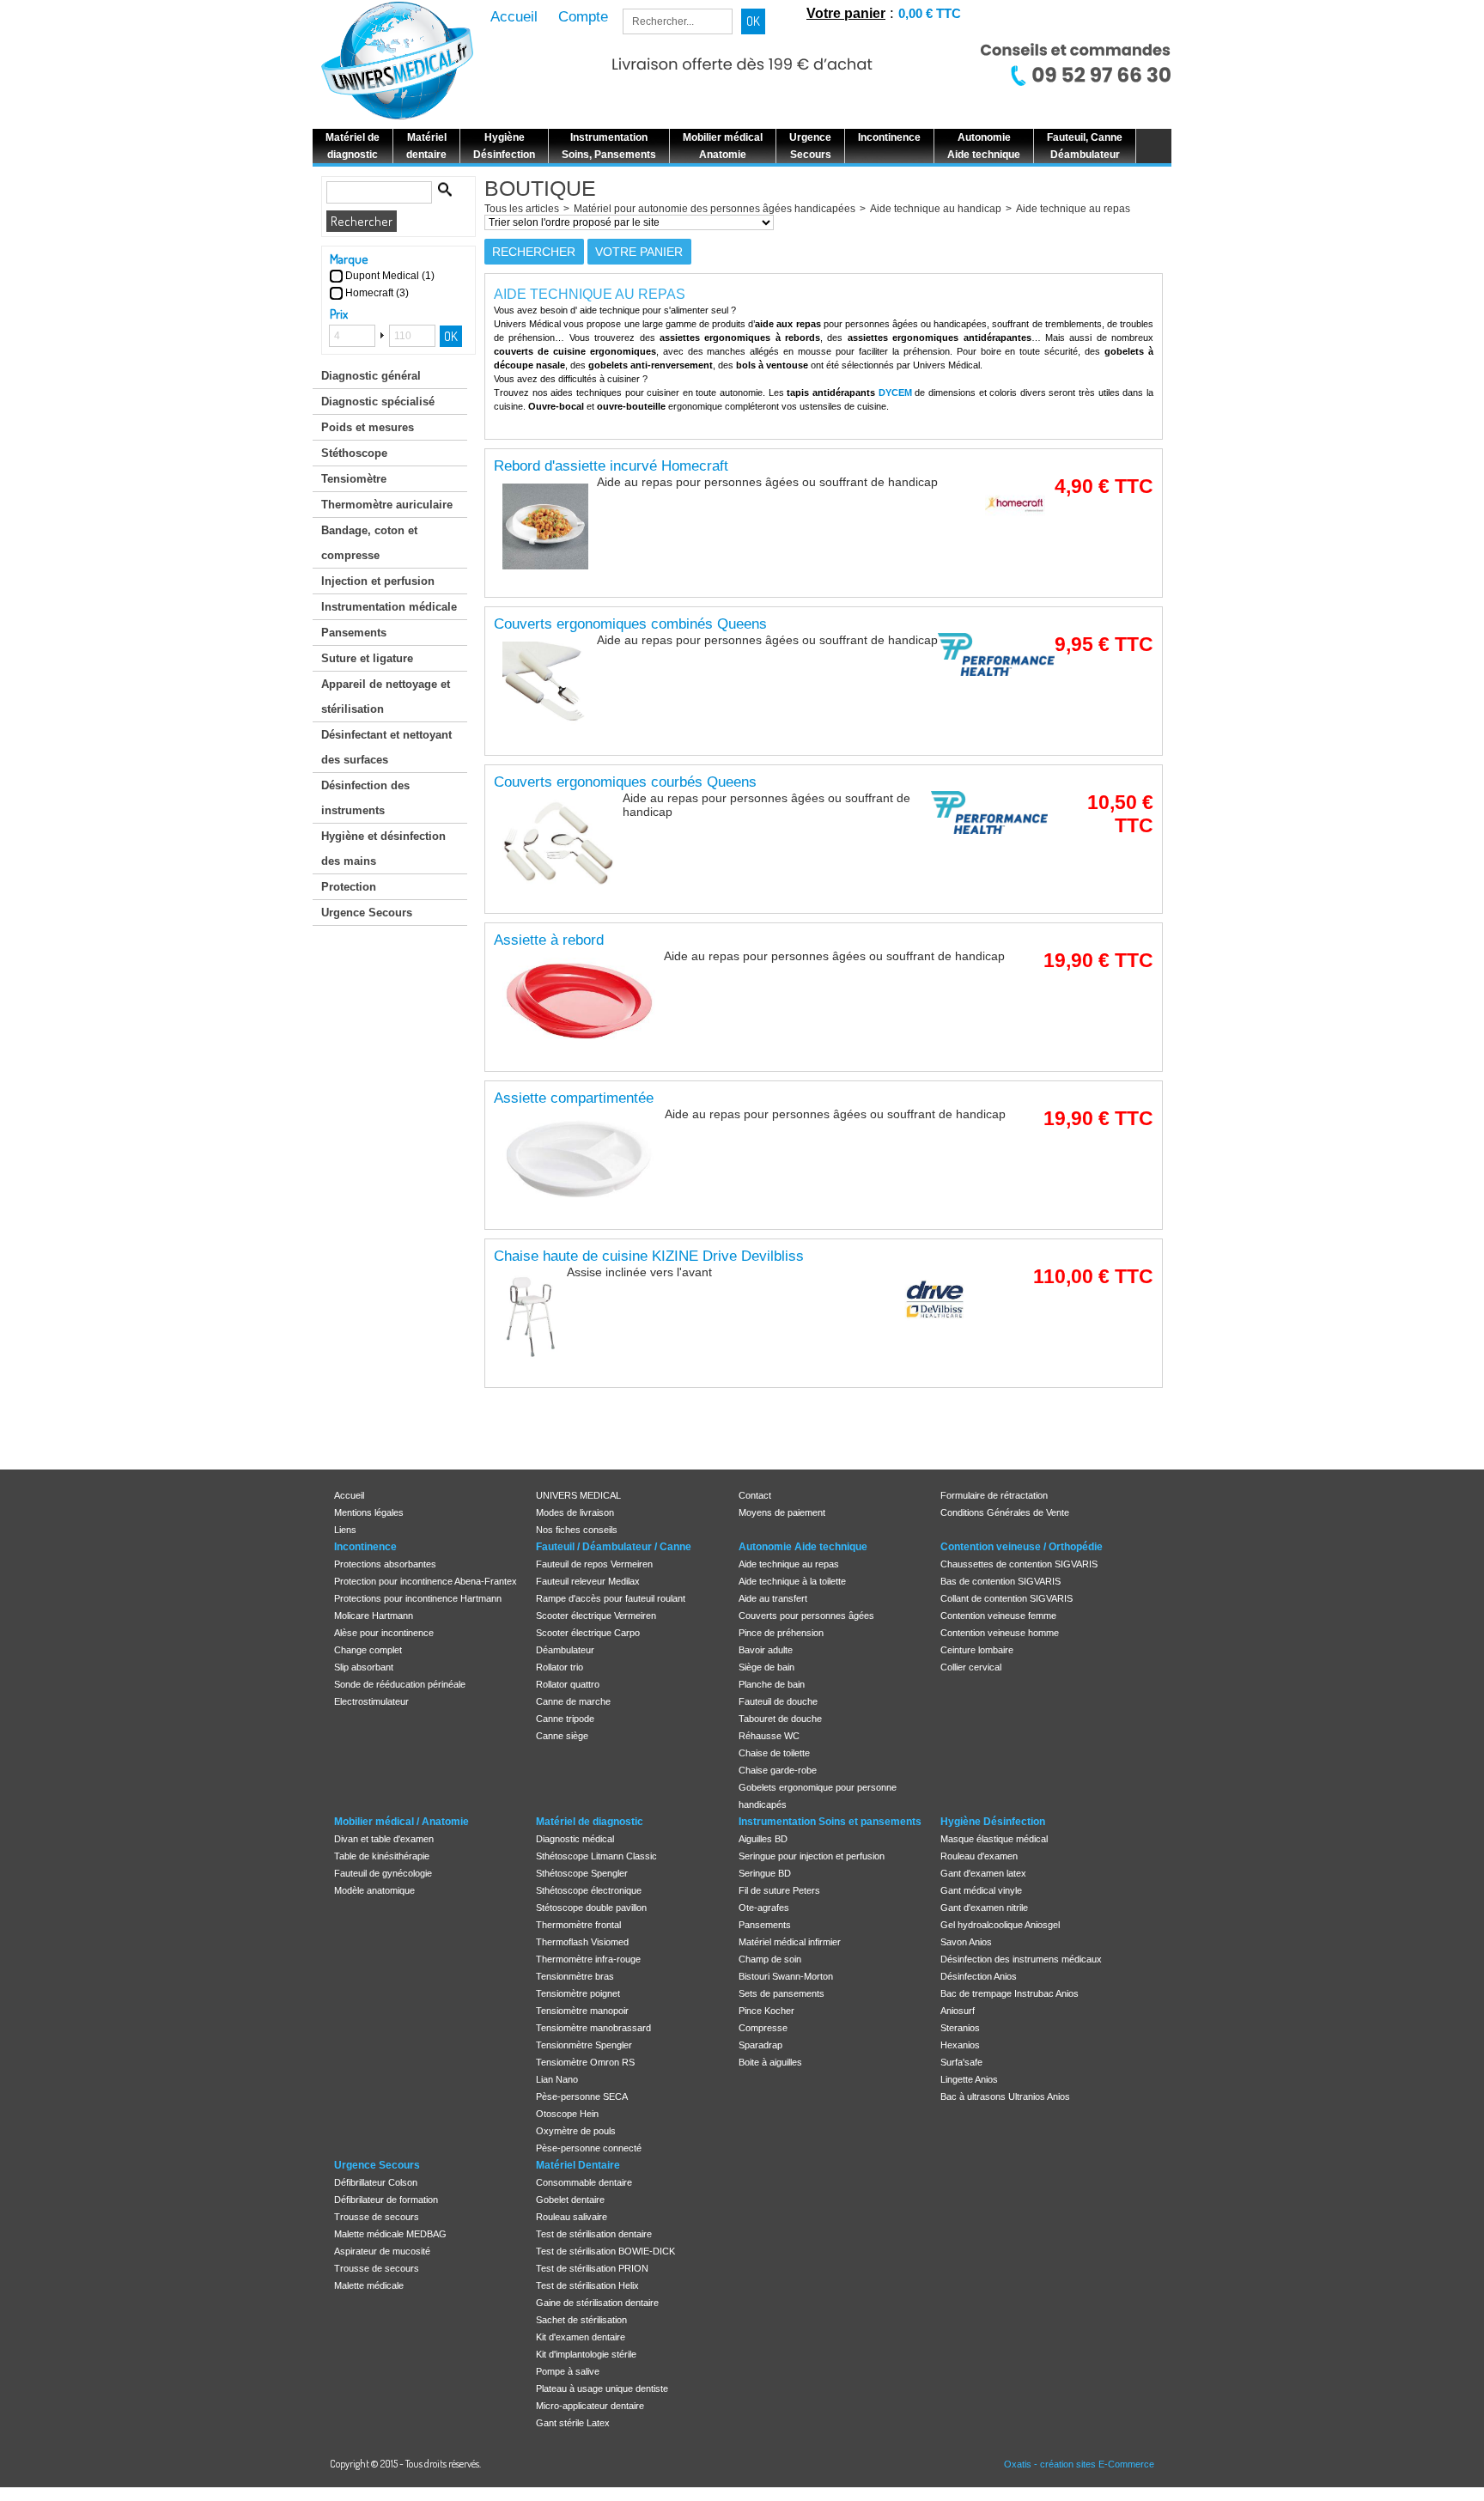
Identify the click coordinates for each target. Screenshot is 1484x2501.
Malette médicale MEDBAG (390, 2234)
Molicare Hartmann (374, 1616)
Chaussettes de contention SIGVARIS (1019, 1564)
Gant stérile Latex (573, 2423)
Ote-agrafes (764, 1908)
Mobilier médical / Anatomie (401, 1822)
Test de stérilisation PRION (592, 2268)
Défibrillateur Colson (376, 2182)
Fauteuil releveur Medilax (588, 1581)
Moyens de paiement (782, 1512)
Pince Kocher (766, 2011)
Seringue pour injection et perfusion (812, 1856)
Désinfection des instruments (365, 798)
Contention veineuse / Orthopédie (1022, 1547)
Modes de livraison (575, 1512)
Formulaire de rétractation (994, 1495)
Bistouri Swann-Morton (786, 1976)
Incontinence (365, 1547)
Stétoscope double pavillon (591, 1908)
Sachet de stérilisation (581, 2320)
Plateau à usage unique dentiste (602, 2388)
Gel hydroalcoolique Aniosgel (1000, 1925)
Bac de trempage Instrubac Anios (1010, 1993)
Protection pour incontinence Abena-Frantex (426, 1581)
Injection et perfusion (378, 581)
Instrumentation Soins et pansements (830, 1822)
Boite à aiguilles (770, 2062)
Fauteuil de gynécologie (383, 1873)
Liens (345, 1530)
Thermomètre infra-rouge (588, 1959)
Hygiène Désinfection (993, 1822)
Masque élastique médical (994, 1839)
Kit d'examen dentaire (581, 2337)
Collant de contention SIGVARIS (1007, 1598)
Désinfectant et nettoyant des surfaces (386, 747)
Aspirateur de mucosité (382, 2251)
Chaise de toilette (774, 1753)
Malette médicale (369, 2285)
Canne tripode (565, 1719)
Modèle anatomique (374, 1890)
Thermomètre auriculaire (387, 505)
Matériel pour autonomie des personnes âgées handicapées (715, 209)
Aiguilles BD (763, 1839)
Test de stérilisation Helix (587, 2285)
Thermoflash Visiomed (582, 1942)
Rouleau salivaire (572, 2217)
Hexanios (960, 2045)
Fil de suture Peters (779, 1890)
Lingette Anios (969, 2079)
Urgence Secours (367, 913)
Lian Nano (557, 2079)
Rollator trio (560, 1667)
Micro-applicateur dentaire (590, 2406)
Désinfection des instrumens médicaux (1021, 1959)
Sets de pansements (782, 1993)
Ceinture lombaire (977, 1650)
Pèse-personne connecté (589, 2148)
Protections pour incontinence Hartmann (418, 1598)
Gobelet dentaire (570, 2200)
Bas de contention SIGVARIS (1000, 1581)
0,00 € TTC (930, 13)
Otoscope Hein (567, 2114)
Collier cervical (971, 1667)
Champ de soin (770, 1959)
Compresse (763, 2028)
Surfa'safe (961, 2062)
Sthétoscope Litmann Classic (596, 1856)
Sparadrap (760, 2045)
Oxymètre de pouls (576, 2131)
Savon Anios (966, 1942)
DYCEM (895, 392)
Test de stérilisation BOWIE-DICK (605, 2251)
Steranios (960, 2028)
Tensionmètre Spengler (584, 2045)
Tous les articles (522, 209)
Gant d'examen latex (983, 1873)
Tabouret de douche (780, 1719)
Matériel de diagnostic (590, 1822)
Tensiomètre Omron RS (585, 2062)
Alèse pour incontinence (384, 1633)
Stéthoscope (354, 453)
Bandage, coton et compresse (369, 543)
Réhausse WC (769, 1736)
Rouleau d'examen (979, 1856)
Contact (755, 1495)
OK (451, 336)
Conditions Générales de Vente (1005, 1512)
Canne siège (562, 1736)
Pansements (354, 633)
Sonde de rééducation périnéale (400, 1684)
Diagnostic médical (575, 1839)
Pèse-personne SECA (582, 2096)
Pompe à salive (568, 2371)
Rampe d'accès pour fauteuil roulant (611, 1598)
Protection (349, 887)
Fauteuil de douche (778, 1701)
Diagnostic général (371, 376)
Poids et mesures (368, 427)
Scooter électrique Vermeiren (596, 1616)
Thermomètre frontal (578, 1925)
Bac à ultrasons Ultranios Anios (1005, 2096)
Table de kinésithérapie (382, 1856)
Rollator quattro (568, 1684)
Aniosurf (958, 2011)
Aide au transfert (773, 1598)
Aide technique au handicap (936, 209)
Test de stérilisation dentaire (594, 2234)
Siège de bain (766, 1667)
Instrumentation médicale (389, 607)
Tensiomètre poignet (578, 1993)
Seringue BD (765, 1873)
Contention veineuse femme (998, 1616)
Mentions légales (369, 1512)
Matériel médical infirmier (790, 1942)
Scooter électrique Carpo (588, 1633)
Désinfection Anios (979, 1976)
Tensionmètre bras (575, 1976)
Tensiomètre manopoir (582, 2011)
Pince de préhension (781, 1633)
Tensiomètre (354, 479)
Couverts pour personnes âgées (806, 1616)
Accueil (349, 1495)
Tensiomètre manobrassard (593, 2028)
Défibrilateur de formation (386, 2200)
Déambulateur (565, 1650)
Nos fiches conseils (577, 1530)
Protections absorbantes (385, 1564)
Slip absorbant (364, 1667)
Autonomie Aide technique (803, 1547)
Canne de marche (573, 1701)
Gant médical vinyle (981, 1890)
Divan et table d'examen (384, 1839)
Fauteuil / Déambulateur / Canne (614, 1547)
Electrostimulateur (371, 1701)
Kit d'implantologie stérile (586, 2354)
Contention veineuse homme (1000, 1633)
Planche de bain (772, 1684)
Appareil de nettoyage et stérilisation (386, 697)
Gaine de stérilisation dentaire (597, 2303)
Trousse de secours (377, 2217)
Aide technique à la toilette (792, 1581)
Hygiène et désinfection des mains (383, 849)
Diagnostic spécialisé (378, 402)
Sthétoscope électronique (589, 1890)
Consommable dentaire (584, 2182)
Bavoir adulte (766, 1650)
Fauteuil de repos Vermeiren (594, 1564)
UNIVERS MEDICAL (578, 1495)
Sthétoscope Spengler (582, 1873)
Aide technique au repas (1073, 209)
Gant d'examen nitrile (984, 1908)
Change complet (368, 1650)
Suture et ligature (367, 658)
